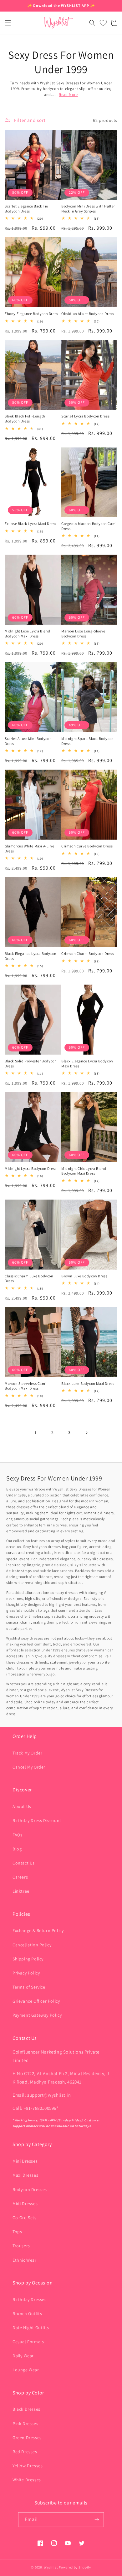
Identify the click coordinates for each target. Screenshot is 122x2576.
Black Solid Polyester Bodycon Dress (31, 1063)
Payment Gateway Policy (37, 2015)
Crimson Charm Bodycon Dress (88, 954)
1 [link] (36, 1433)
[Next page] (86, 1433)
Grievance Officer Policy (36, 2001)
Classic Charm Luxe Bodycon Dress (29, 1278)
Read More (68, 95)
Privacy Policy (26, 1973)
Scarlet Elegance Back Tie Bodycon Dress (26, 209)
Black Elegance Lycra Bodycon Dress (31, 956)
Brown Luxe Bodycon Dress (84, 1276)
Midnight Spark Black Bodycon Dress (88, 741)
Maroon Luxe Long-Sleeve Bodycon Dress (83, 634)
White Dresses (27, 2480)
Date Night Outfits (31, 2328)
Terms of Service (29, 1987)
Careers (20, 1877)
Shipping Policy (28, 1959)
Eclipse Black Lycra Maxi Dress (30, 524)
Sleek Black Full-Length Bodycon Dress (25, 419)
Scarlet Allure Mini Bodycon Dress (28, 741)
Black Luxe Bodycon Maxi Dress (88, 1383)
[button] (8, 23)
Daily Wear (23, 2356)
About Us (22, 1806)
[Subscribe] (97, 2520)
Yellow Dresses (28, 2466)
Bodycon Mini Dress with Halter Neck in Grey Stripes (88, 209)
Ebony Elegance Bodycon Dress (31, 314)
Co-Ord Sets (25, 2218)
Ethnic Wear (25, 2260)
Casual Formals (28, 2342)
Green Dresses (27, 2438)
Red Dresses (25, 2452)
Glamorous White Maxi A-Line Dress (29, 849)
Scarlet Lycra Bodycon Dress (85, 416)
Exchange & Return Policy (38, 1930)
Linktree (21, 1891)
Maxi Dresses (25, 2175)
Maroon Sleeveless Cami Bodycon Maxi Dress (25, 1386)
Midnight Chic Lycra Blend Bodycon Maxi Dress (84, 1171)
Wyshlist (51, 2567)
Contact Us (24, 1863)
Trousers (21, 2246)
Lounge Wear (26, 2370)
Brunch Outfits (27, 2314)
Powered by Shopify (75, 2567)
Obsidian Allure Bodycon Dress (88, 314)
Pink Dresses (25, 2424)
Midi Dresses (25, 2204)
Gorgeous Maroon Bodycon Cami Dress (89, 526)
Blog (17, 1849)
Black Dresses (26, 2409)
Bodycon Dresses (30, 2189)
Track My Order (27, 1753)
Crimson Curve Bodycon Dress (87, 846)
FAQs (17, 1835)
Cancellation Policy (32, 1945)
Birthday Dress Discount (37, 1820)
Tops (17, 2232)
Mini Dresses (25, 2161)
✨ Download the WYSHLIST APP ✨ (61, 5)
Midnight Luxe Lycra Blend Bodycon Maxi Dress (28, 634)
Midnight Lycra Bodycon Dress (31, 1168)
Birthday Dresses (30, 2299)
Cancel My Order (29, 1767)
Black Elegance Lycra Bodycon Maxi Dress (87, 1063)
